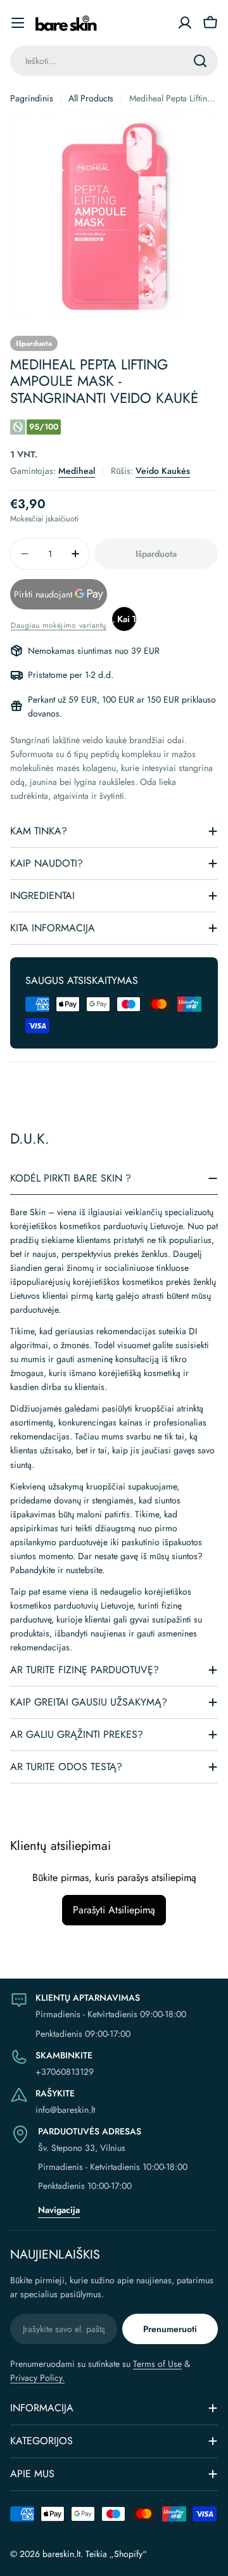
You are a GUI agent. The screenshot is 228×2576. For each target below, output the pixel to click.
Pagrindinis (32, 98)
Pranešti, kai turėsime (124, 619)
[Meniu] (18, 23)
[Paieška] (200, 61)
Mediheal (77, 471)
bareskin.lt (61, 2554)
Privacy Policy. (37, 2378)
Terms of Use (157, 2364)
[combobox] (114, 61)
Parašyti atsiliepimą (114, 1910)
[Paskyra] (185, 23)
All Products (91, 98)
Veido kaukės (163, 471)
